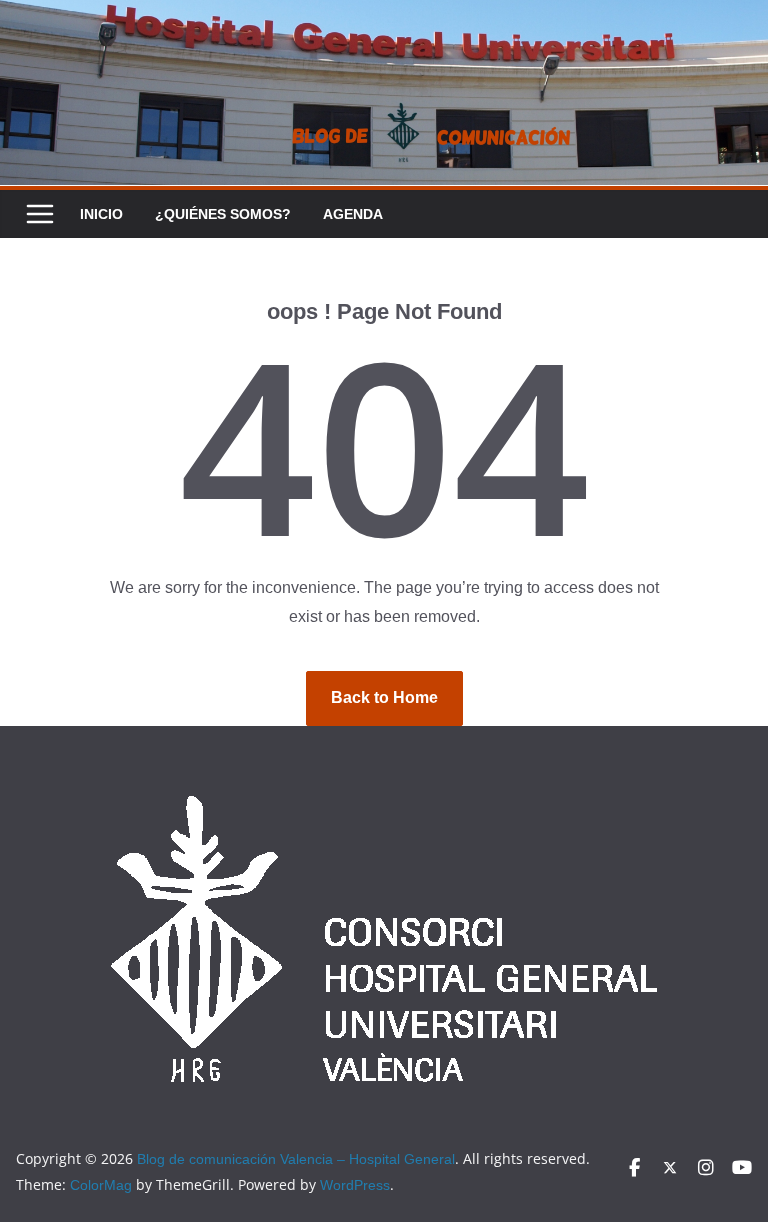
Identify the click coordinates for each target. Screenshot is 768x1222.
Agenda (353, 214)
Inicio (101, 214)
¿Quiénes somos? (223, 214)
